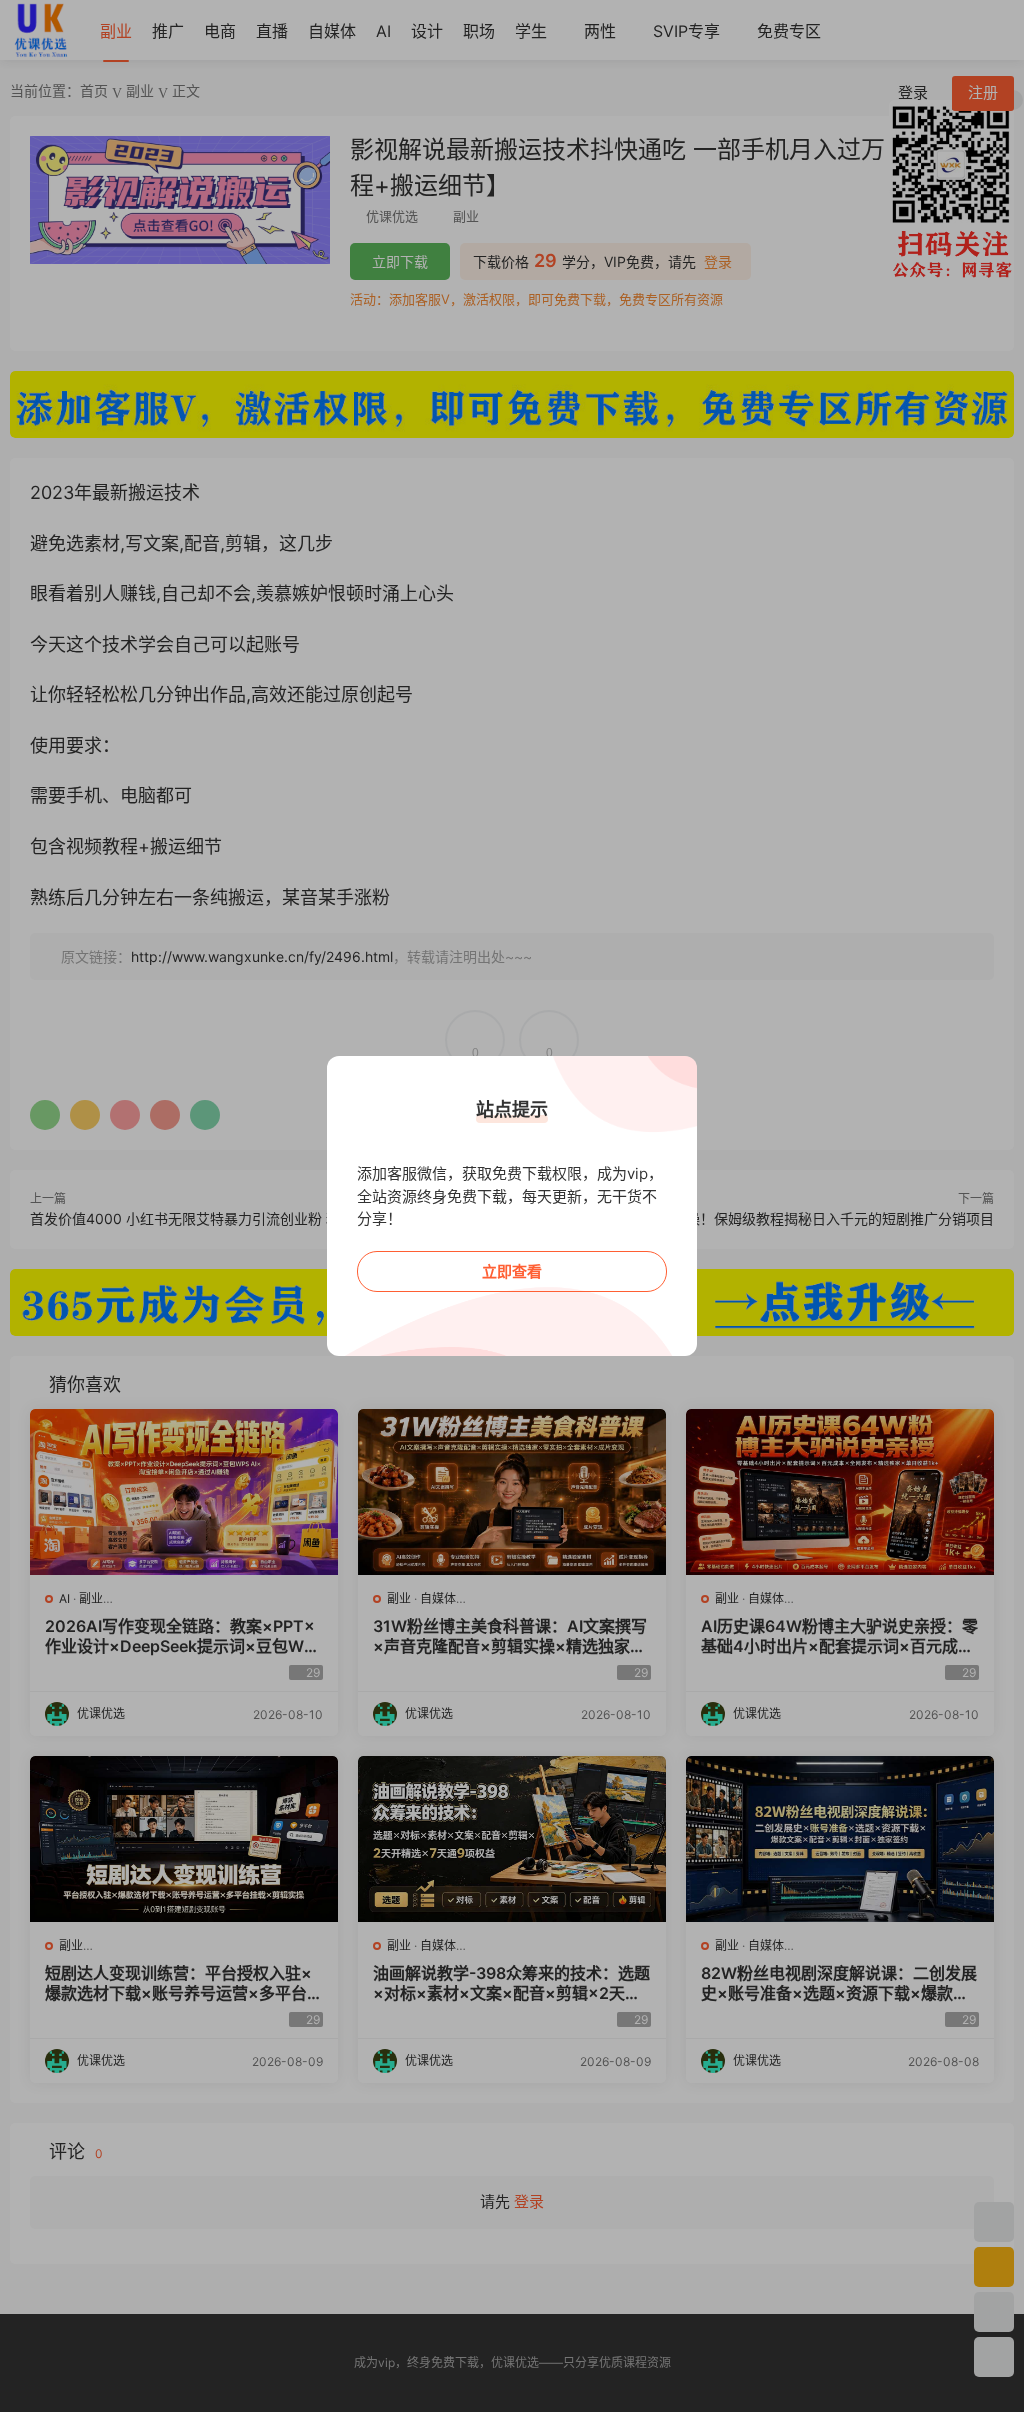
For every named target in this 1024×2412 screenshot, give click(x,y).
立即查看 (512, 1271)
